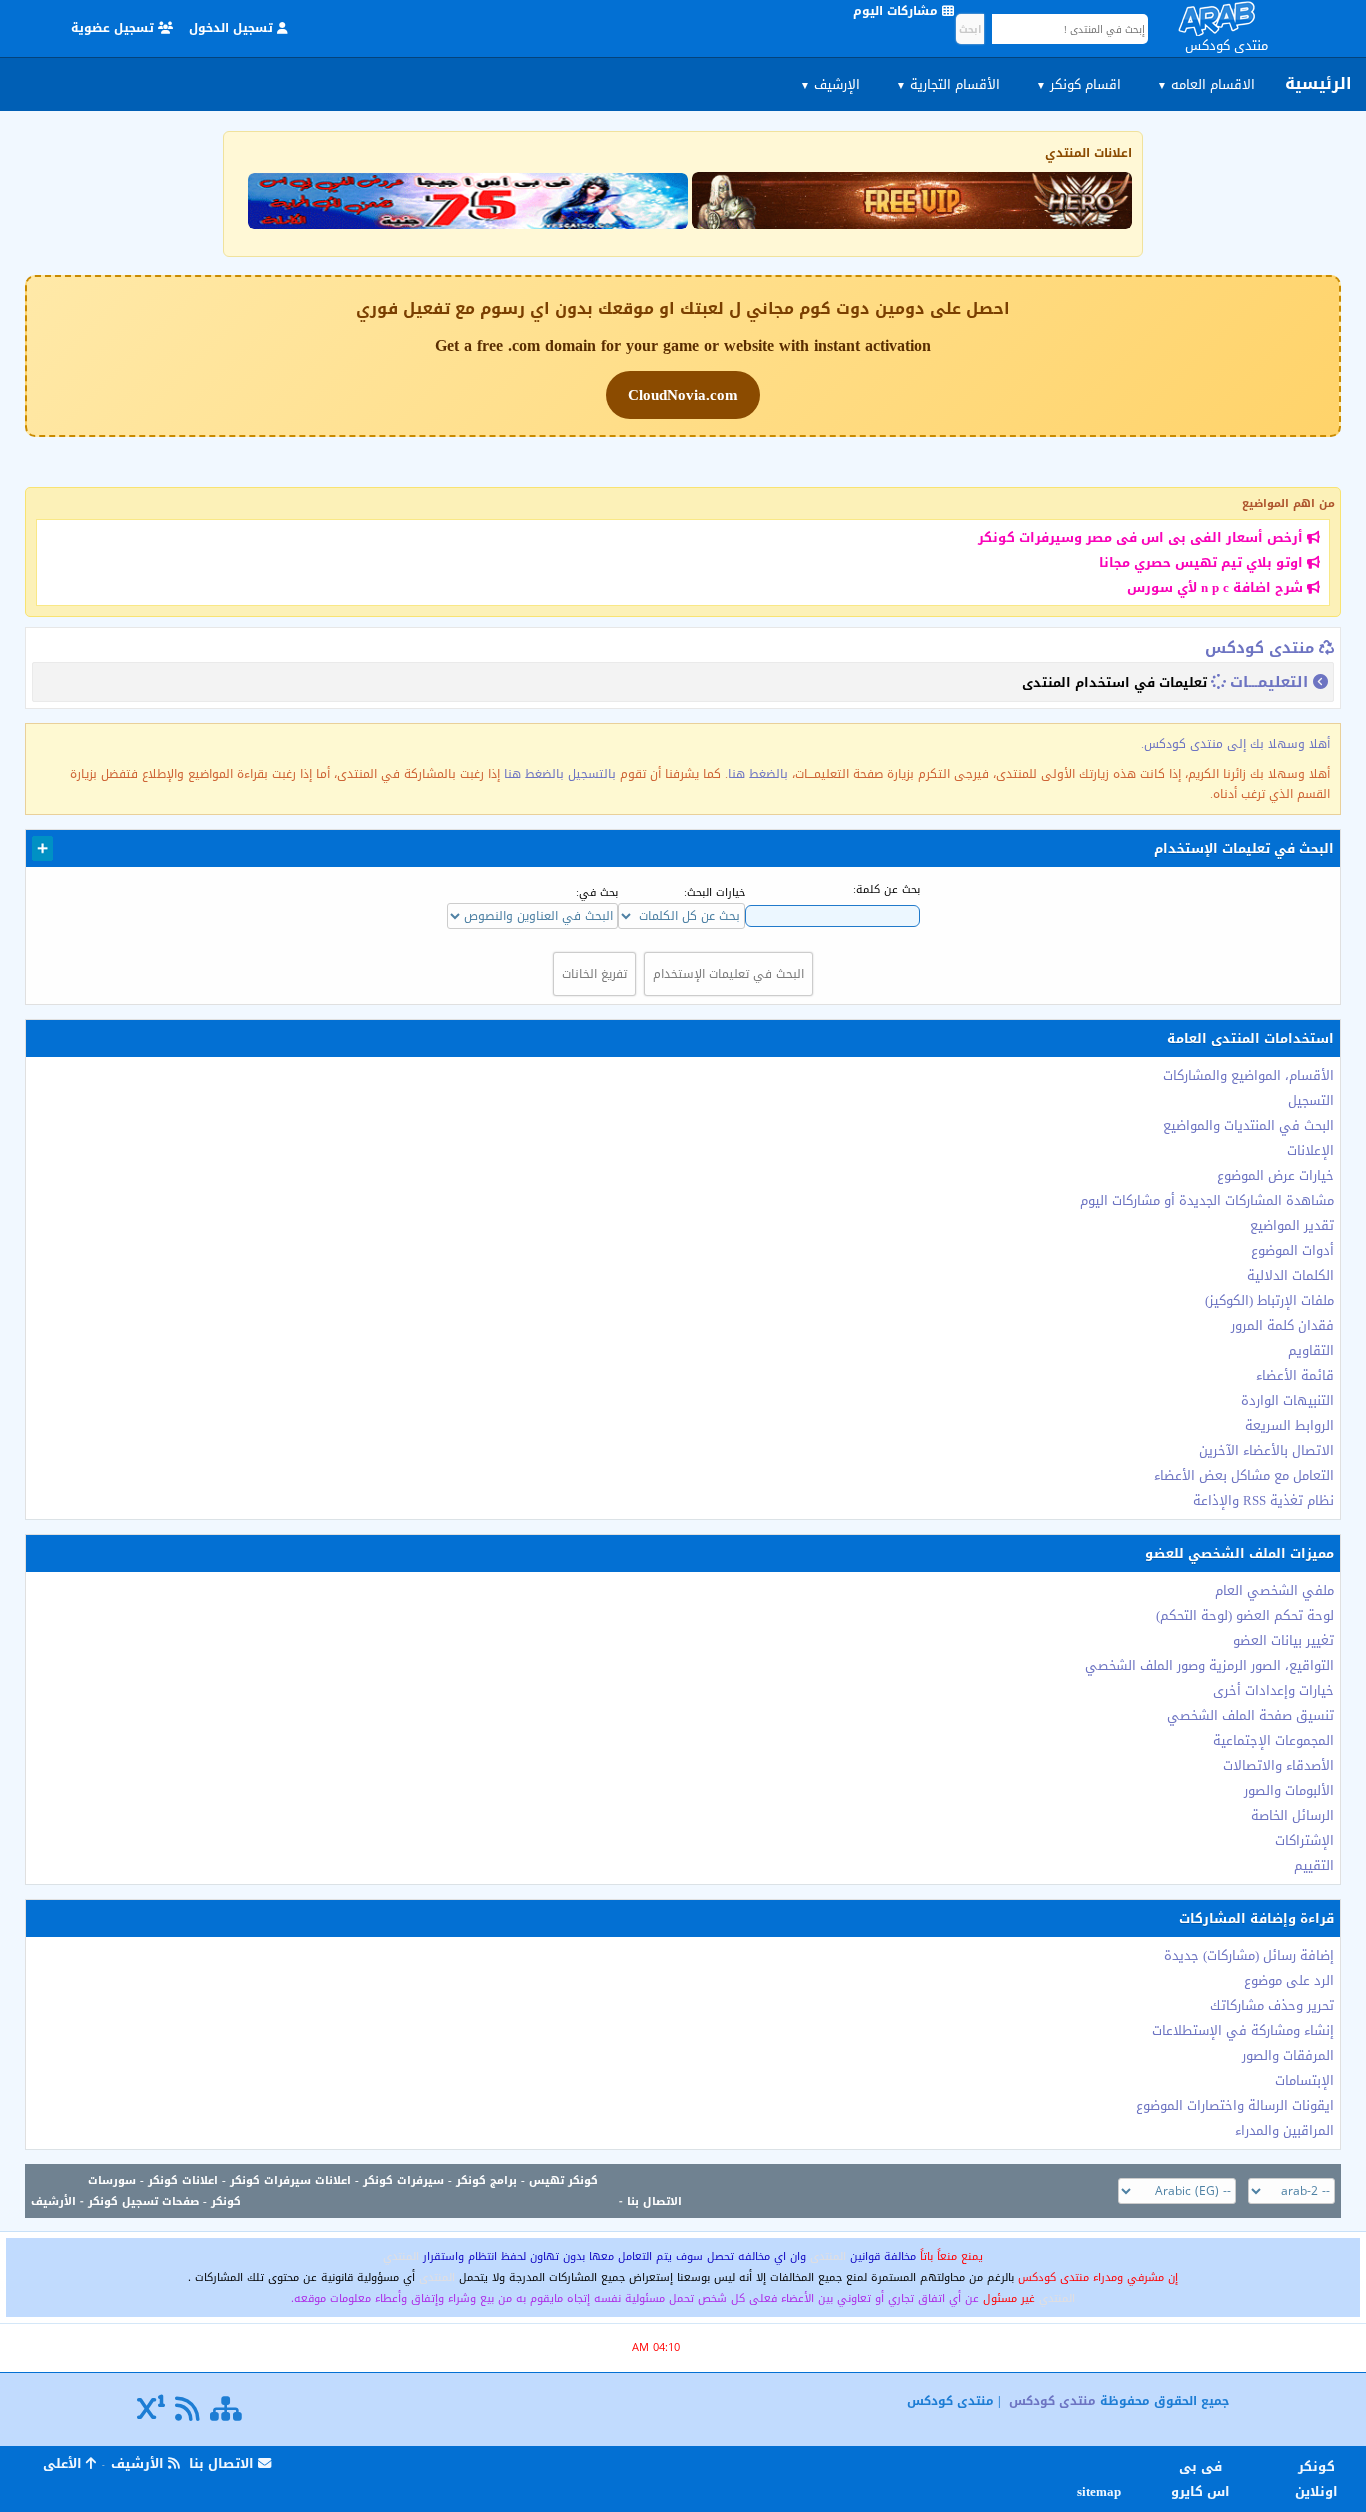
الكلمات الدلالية (1290, 1275)
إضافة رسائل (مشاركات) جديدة (1249, 1955)
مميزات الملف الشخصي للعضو (1239, 1553)
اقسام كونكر (1078, 84)
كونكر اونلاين (1316, 2479)
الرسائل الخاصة (1292, 1815)
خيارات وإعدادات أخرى (1273, 1690)
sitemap (1101, 2491)
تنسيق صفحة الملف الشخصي (1250, 1715)
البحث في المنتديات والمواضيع (1248, 1125)
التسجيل (1311, 1100)
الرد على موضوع (1289, 1980)
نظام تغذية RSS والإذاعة (1263, 1500)
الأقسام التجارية (948, 84)
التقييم (1314, 1865)
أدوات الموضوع (1292, 1250)
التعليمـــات (1269, 682)
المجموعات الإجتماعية (1273, 1740)
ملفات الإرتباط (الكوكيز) (1269, 1300)
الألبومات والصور (1289, 1790)
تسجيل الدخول (233, 28)
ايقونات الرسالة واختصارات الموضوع (1235, 2105)
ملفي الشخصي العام (1274, 1590)
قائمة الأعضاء (1295, 1375)
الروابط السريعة (1289, 1425)
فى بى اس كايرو (1200, 2479)
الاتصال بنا (654, 2201)
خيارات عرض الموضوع (1275, 1175)
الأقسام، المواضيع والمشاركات (1248, 1075)
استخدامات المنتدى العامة (1250, 1038)
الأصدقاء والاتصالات (1278, 1765)
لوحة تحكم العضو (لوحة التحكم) (1245, 1615)
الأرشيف (53, 2201)
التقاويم (1311, 1350)
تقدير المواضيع (1292, 1225)
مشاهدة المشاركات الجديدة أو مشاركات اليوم (1207, 1200)
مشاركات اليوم (897, 11)
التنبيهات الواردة (1287, 1400)
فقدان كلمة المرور (1282, 1325)
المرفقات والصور (1288, 2055)
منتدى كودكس (1259, 648)
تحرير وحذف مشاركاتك (1272, 2005)
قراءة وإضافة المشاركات (1256, 1918)
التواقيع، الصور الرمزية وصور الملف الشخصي (1209, 1665)
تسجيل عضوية (114, 28)
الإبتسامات (1304, 2080)
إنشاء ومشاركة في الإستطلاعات (1243, 2030)
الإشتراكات (1304, 1840)
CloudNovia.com (683, 395)
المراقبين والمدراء (1284, 2130)
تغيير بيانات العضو (1283, 1640)
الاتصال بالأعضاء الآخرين (1266, 1450)
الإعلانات (1310, 1150)
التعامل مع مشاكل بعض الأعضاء (1244, 1475)
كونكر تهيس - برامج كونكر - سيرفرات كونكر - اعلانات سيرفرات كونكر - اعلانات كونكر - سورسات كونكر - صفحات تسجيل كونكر (343, 2191)
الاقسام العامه (1206, 84)
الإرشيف (830, 84)
